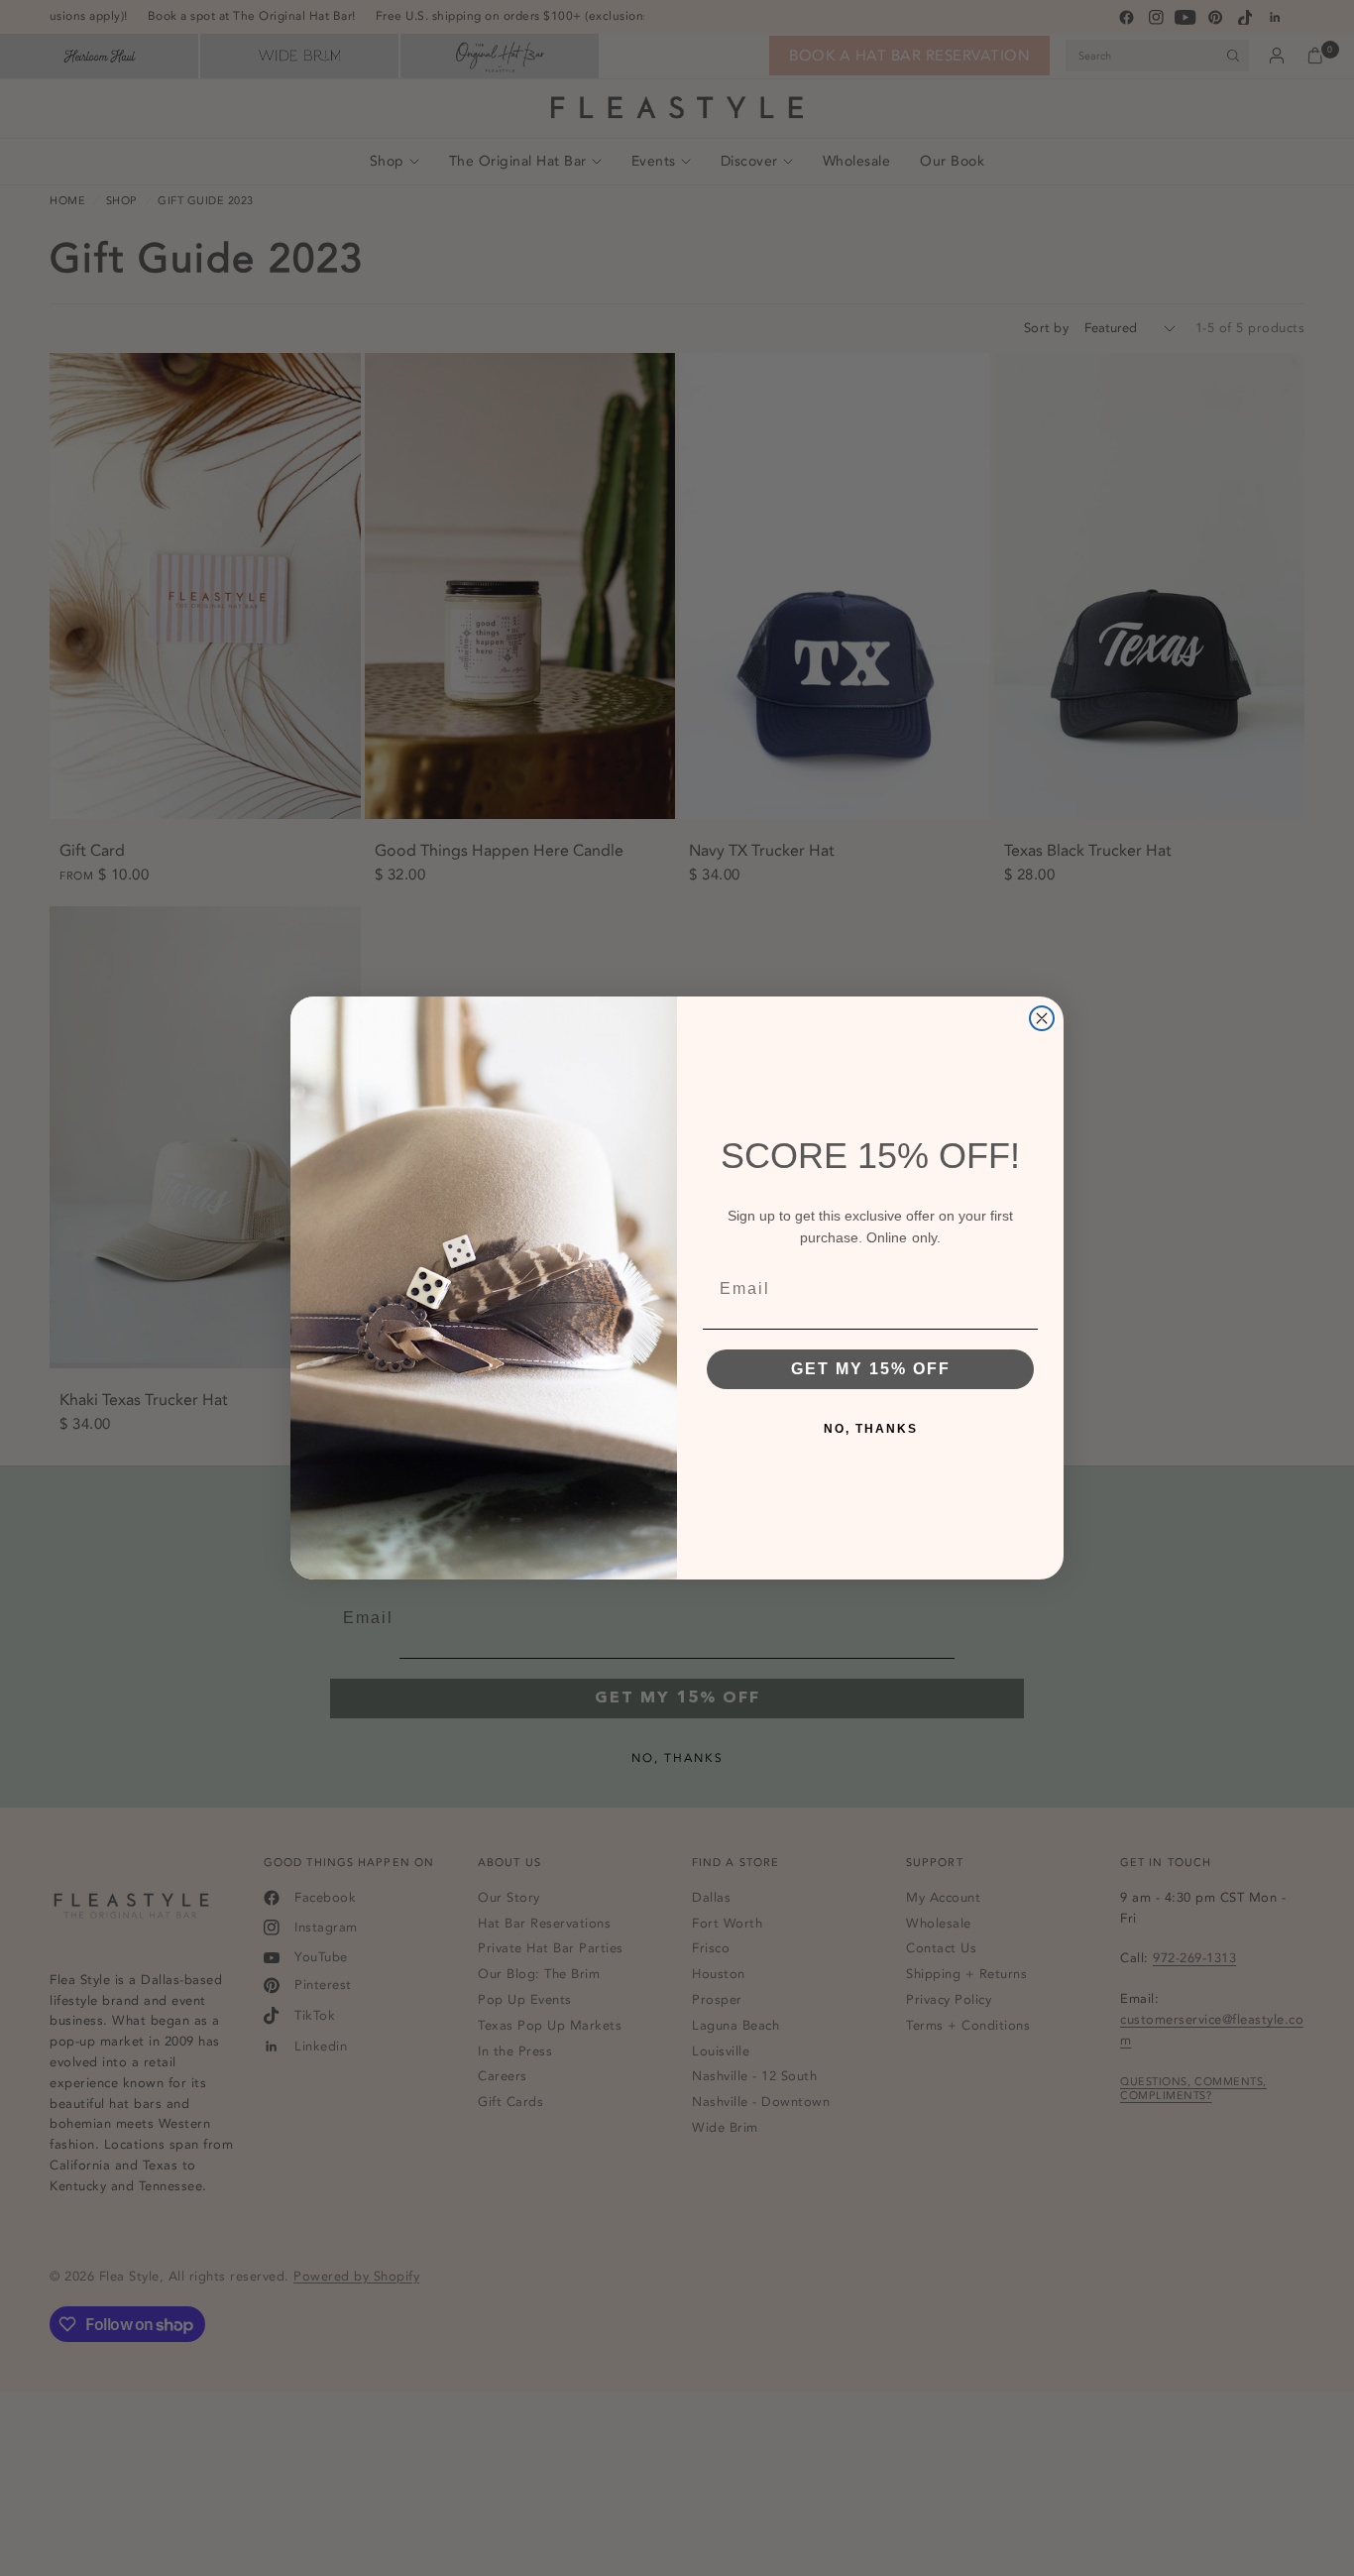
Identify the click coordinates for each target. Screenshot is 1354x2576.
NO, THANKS (871, 1429)
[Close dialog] (1042, 1018)
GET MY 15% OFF (871, 1369)
